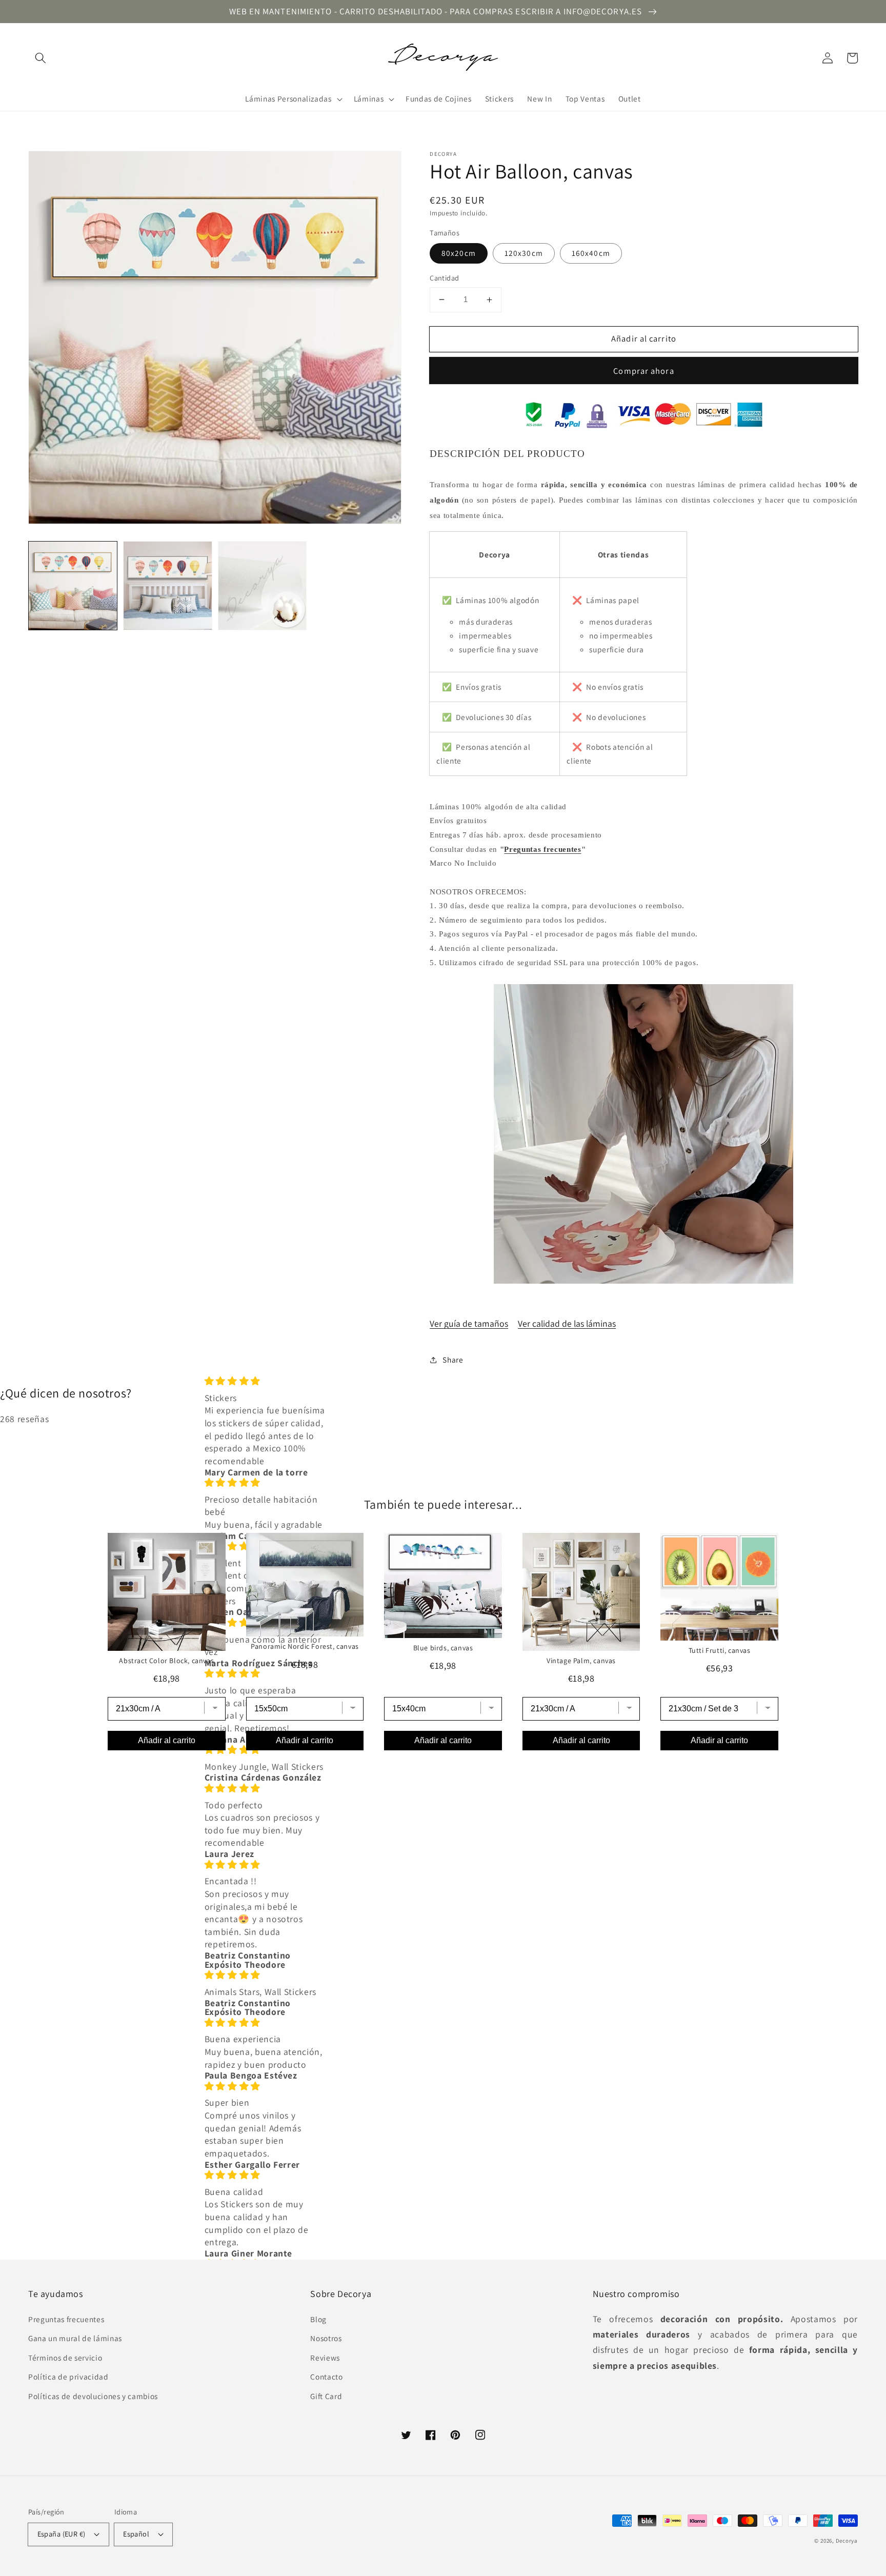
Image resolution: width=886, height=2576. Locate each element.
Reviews (325, 2358)
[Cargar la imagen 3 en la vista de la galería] (263, 586)
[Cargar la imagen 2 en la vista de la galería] (168, 586)
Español (136, 2534)
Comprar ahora (643, 371)
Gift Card (326, 2396)
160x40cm (591, 253)
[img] (265, 1381)
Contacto (326, 2377)
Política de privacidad (68, 2377)
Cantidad (445, 278)
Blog (318, 2319)
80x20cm (459, 253)
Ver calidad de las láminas (567, 1323)
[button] (41, 58)
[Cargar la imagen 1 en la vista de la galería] (73, 586)
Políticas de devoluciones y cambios (93, 2396)
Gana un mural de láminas (75, 2338)
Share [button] (453, 1360)
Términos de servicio (65, 2358)
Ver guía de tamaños (469, 1323)
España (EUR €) (62, 2534)
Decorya (847, 2541)
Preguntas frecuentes (542, 849)
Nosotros (326, 2338)
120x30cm (524, 253)
